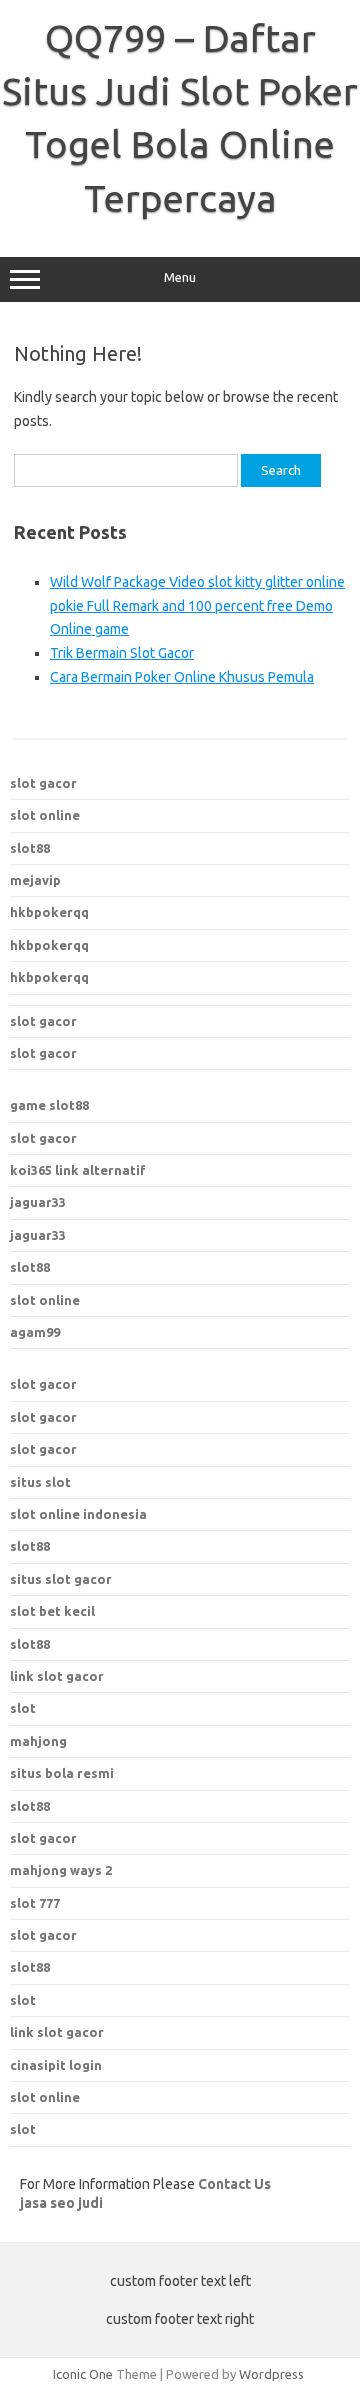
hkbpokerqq (49, 912)
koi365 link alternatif (78, 1170)
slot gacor (43, 783)
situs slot (40, 1482)
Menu (180, 277)
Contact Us (234, 2184)
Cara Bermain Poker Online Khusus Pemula (182, 677)
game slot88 (49, 1105)
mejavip (35, 880)
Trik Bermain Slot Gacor (122, 653)
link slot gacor (57, 2032)
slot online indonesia (78, 1514)
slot (23, 2000)
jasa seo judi (61, 2203)
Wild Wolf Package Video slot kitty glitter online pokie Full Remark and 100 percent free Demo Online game (197, 606)
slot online (45, 815)
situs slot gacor (61, 1579)
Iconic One (83, 2374)
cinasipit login (56, 2065)
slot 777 (35, 1903)
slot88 (30, 848)
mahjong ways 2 (61, 1870)
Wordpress (271, 2374)
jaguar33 (38, 1202)
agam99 (35, 1332)
